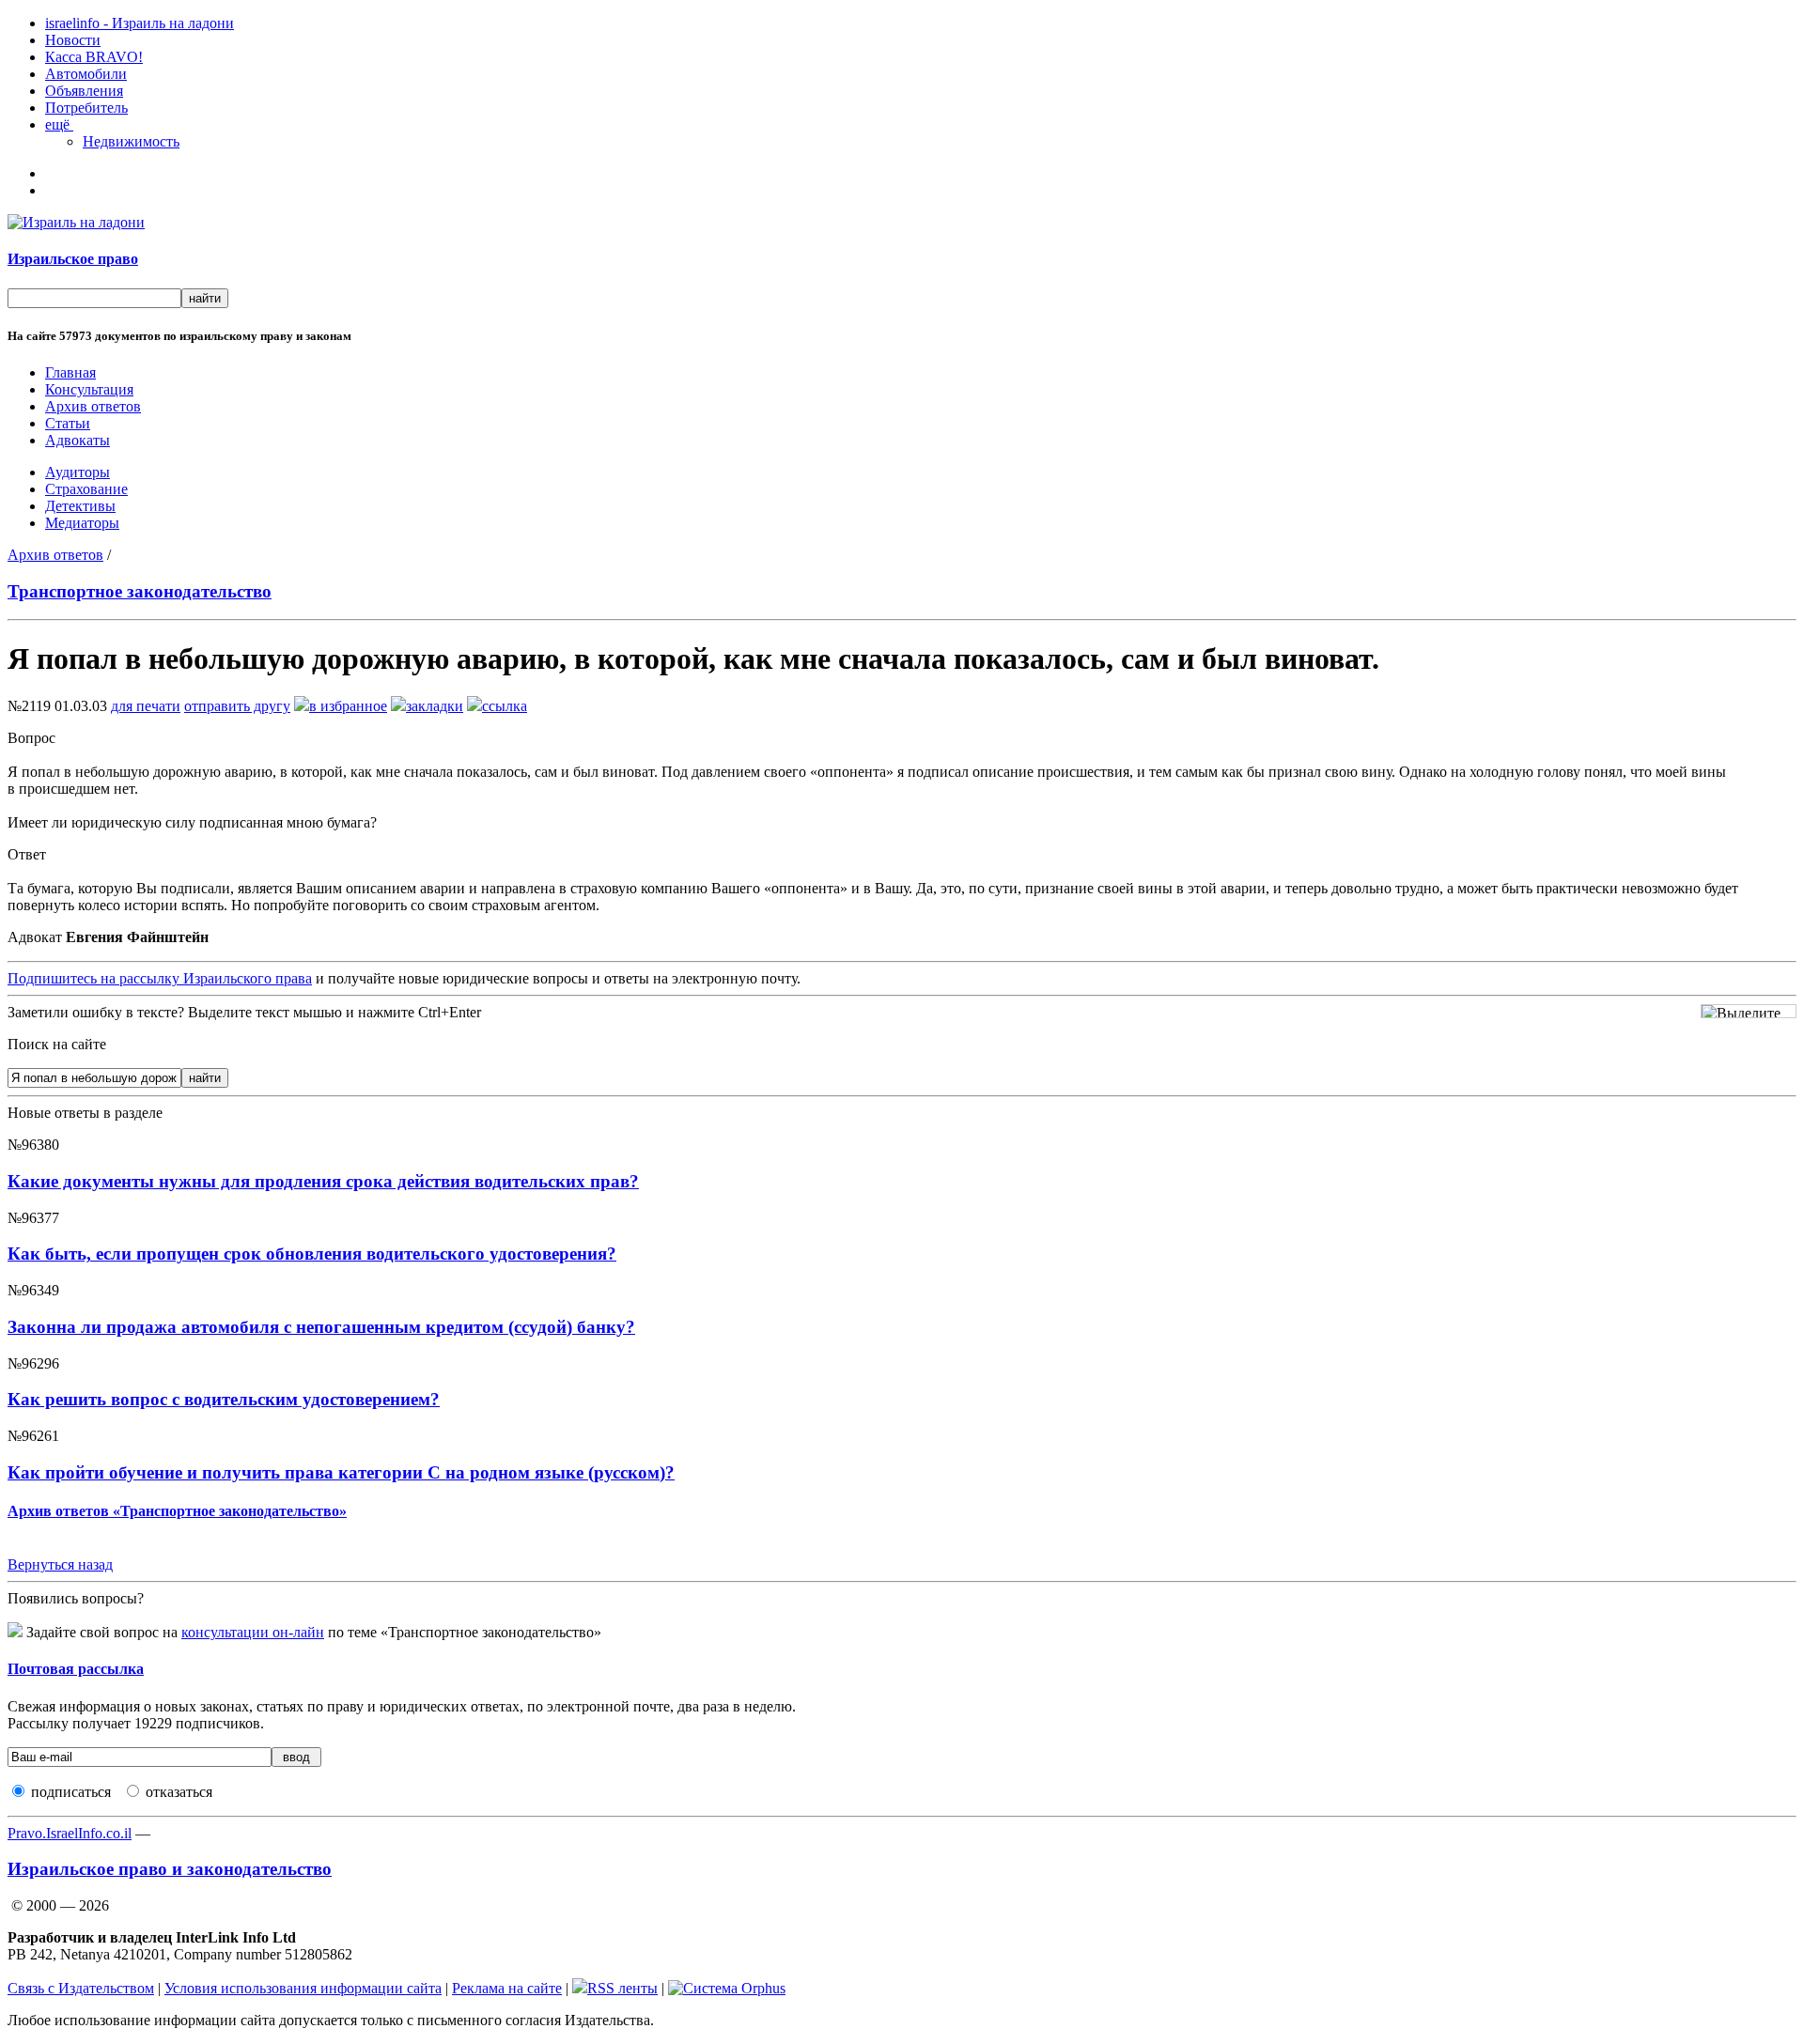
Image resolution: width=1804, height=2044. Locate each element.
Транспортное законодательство (140, 591)
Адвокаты (78, 440)
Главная (70, 372)
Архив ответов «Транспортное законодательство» (177, 1511)
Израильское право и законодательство (170, 1869)
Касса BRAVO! (94, 57)
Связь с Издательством (81, 1988)
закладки (435, 706)
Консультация (89, 389)
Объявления (84, 91)
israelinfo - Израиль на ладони (140, 23)
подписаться (71, 1792)
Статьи (68, 423)
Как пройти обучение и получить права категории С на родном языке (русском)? (341, 1472)
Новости (73, 40)
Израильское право (73, 259)
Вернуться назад (60, 1564)
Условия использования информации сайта (303, 1988)
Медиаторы (82, 523)
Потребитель (86, 108)
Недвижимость (131, 141)
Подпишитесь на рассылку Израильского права (160, 978)
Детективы (80, 506)
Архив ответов (93, 406)
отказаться (179, 1792)
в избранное (348, 706)
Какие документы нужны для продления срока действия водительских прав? (323, 1181)
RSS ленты (622, 1988)
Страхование (86, 489)
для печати (146, 706)
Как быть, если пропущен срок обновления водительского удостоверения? (312, 1254)
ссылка (505, 706)
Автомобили (86, 74)
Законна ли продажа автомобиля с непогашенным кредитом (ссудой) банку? (321, 1327)
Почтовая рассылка (76, 1669)
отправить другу (237, 706)
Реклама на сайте (507, 1988)
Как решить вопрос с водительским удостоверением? (224, 1399)
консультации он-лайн (253, 1632)
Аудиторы (78, 472)
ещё (59, 124)
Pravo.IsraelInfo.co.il (70, 1833)
